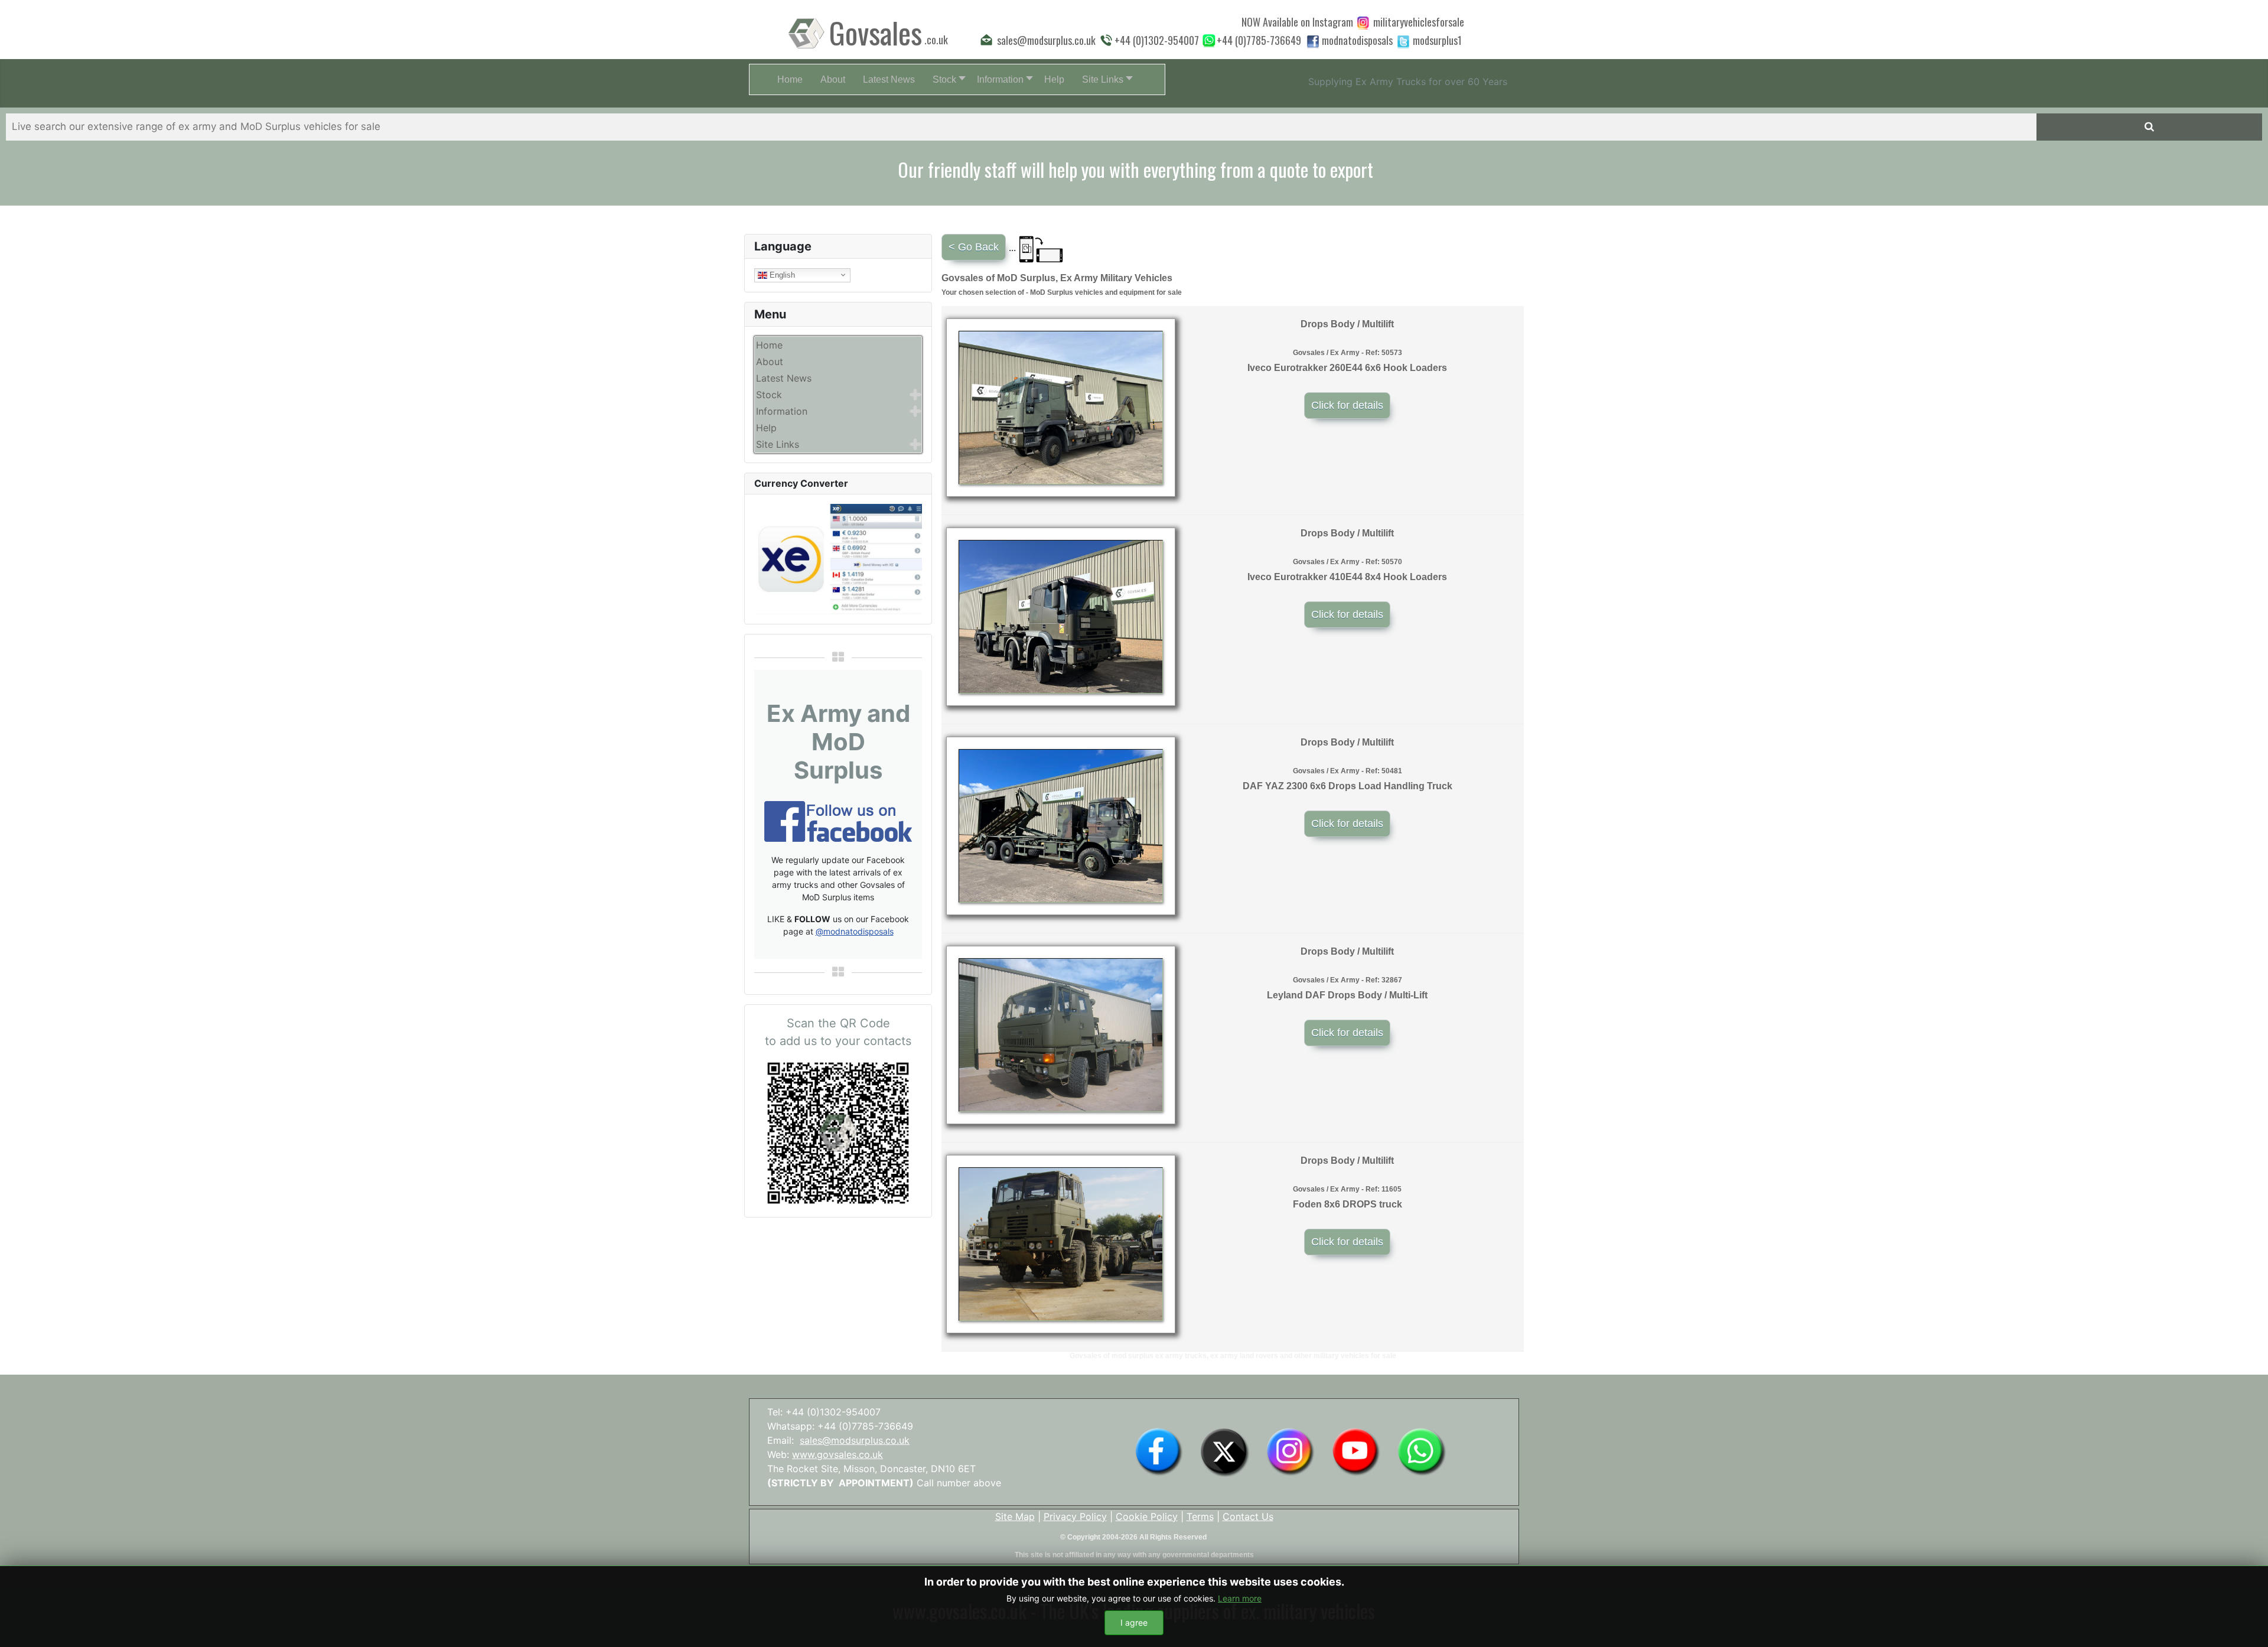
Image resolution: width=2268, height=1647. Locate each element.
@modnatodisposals (855, 931)
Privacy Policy (1075, 1516)
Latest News (784, 378)
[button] (946, 79)
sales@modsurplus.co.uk (855, 1440)
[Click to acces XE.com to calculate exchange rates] (838, 558)
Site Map (1015, 1516)
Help (766, 428)
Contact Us (1248, 1516)
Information (782, 411)
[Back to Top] (2247, 1625)
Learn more (1240, 1598)
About (770, 362)
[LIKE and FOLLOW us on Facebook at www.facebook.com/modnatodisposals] (1159, 1451)
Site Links (778, 444)
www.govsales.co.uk (838, 1454)
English (781, 274)
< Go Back (974, 247)
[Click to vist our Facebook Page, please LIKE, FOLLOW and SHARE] (838, 821)
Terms (1200, 1516)
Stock (769, 395)
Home (769, 345)
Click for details (1347, 405)
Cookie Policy (1147, 1516)
